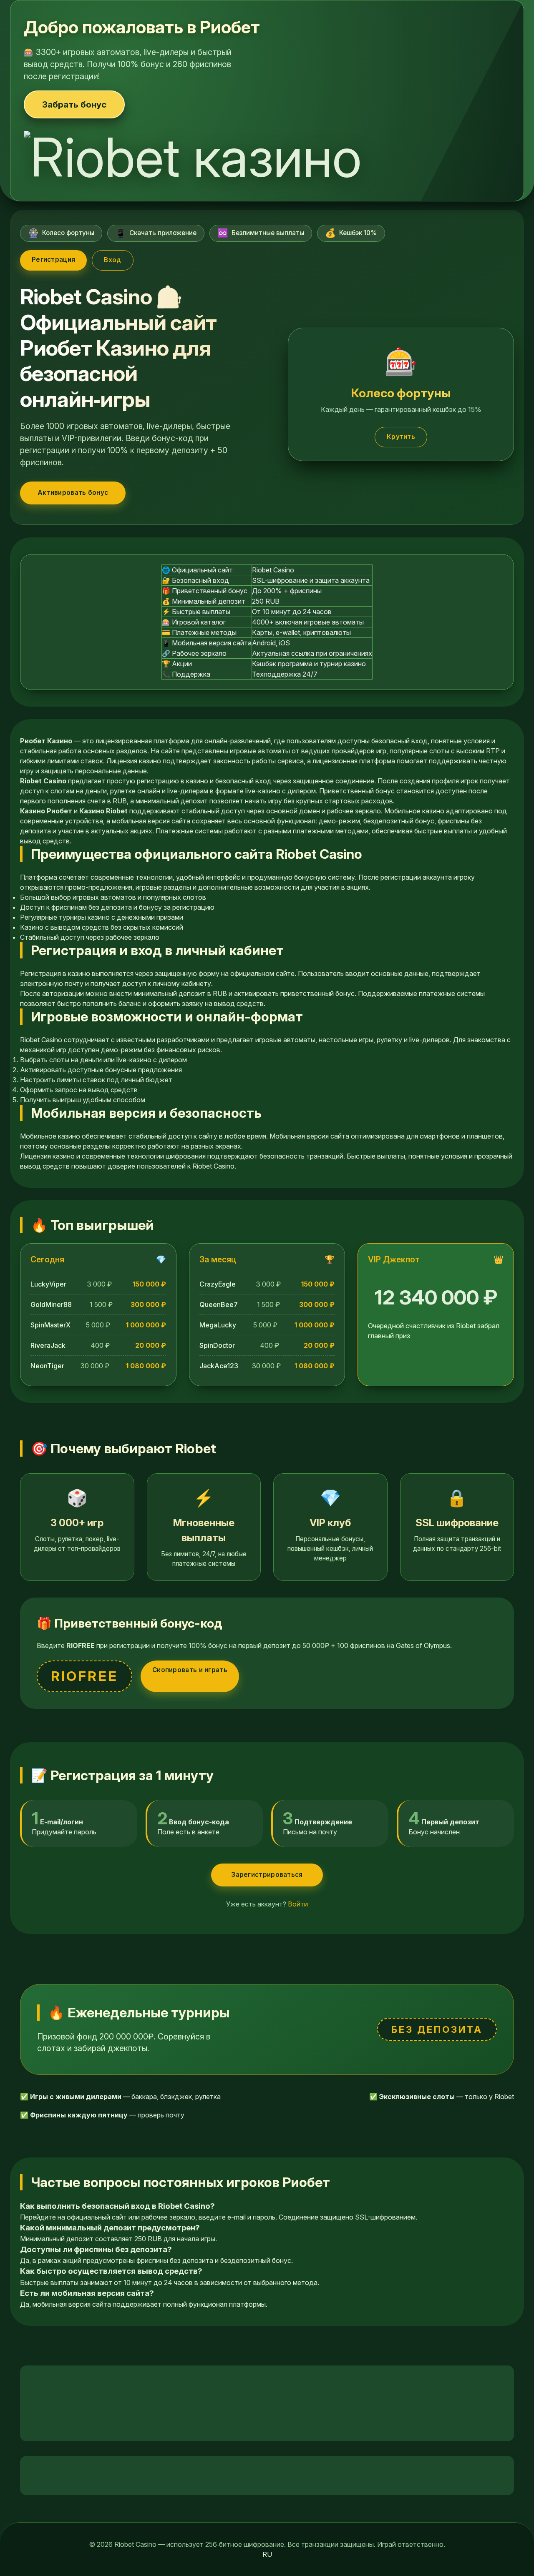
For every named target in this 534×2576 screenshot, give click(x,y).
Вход (112, 260)
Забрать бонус (74, 104)
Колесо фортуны (61, 233)
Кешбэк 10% (351, 233)
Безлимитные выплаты (261, 233)
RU (267, 2554)
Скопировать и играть (190, 1670)
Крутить (401, 437)
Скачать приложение (156, 233)
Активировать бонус (73, 493)
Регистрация (53, 260)
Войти (298, 1904)
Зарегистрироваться (267, 1875)
